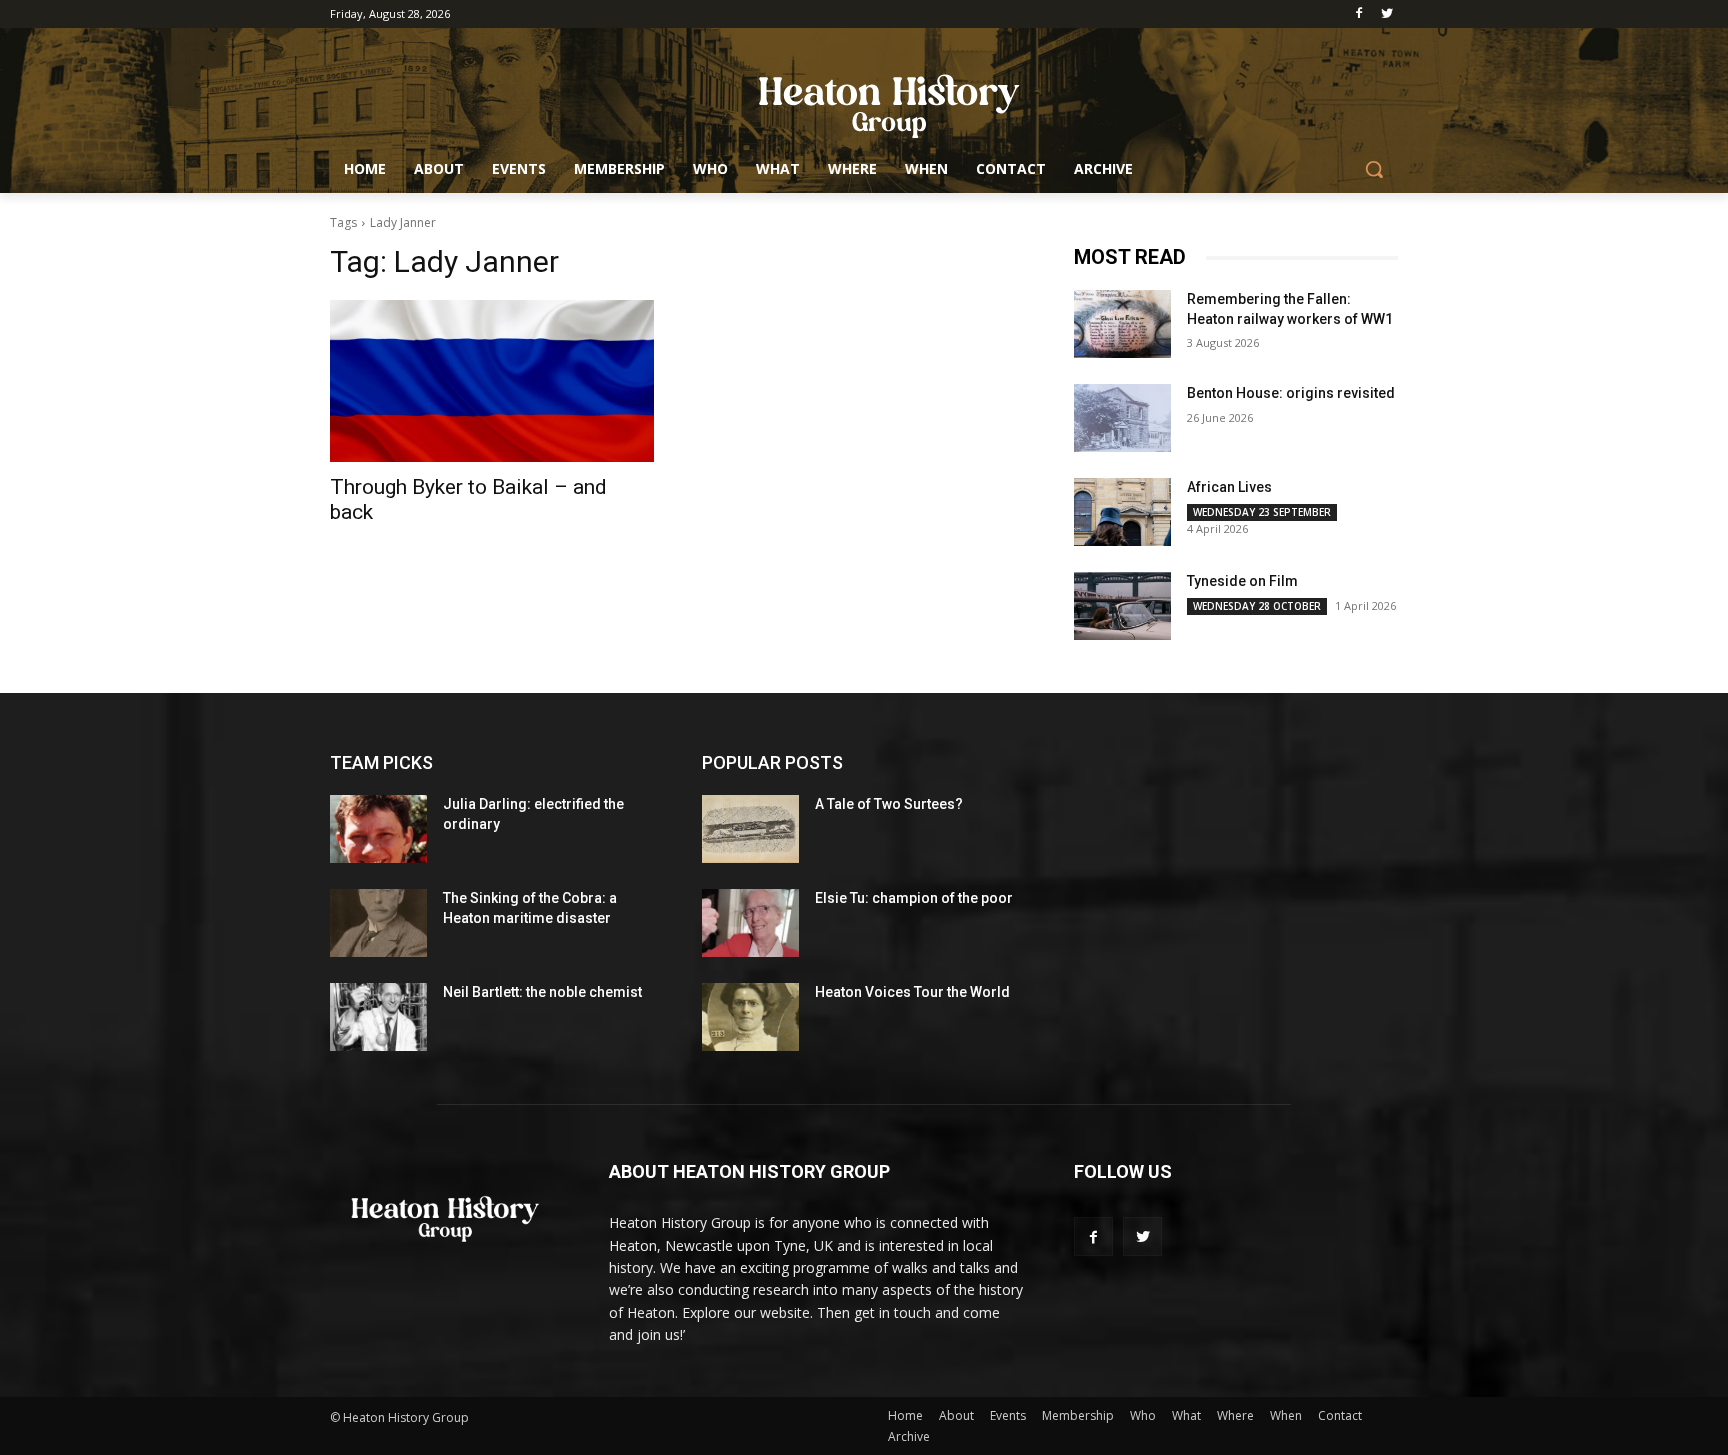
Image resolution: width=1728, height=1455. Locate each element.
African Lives (1229, 487)
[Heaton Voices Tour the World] (750, 1017)
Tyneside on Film (1242, 581)
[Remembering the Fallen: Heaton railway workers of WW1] (1122, 324)
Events (1008, 1415)
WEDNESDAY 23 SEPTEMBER (1262, 512)
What (1186, 1415)
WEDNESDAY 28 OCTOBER (1257, 606)
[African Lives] (1122, 512)
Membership (1078, 1415)
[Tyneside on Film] (1122, 606)
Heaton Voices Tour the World (912, 992)
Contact (1340, 1415)
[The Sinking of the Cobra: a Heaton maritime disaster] (378, 923)
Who (1143, 1415)
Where (1235, 1415)
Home (905, 1415)
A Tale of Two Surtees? (889, 804)
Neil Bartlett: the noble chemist (542, 992)
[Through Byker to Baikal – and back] (492, 381)
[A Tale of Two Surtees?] (750, 829)
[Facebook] (1358, 14)
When (1286, 1415)
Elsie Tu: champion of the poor (914, 898)
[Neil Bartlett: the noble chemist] (378, 1017)
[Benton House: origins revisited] (1122, 418)
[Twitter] (1386, 14)
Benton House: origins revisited (1291, 393)
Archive (909, 1436)
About (956, 1415)
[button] (1374, 169)
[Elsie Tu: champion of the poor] (750, 923)
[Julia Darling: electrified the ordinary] (378, 829)
